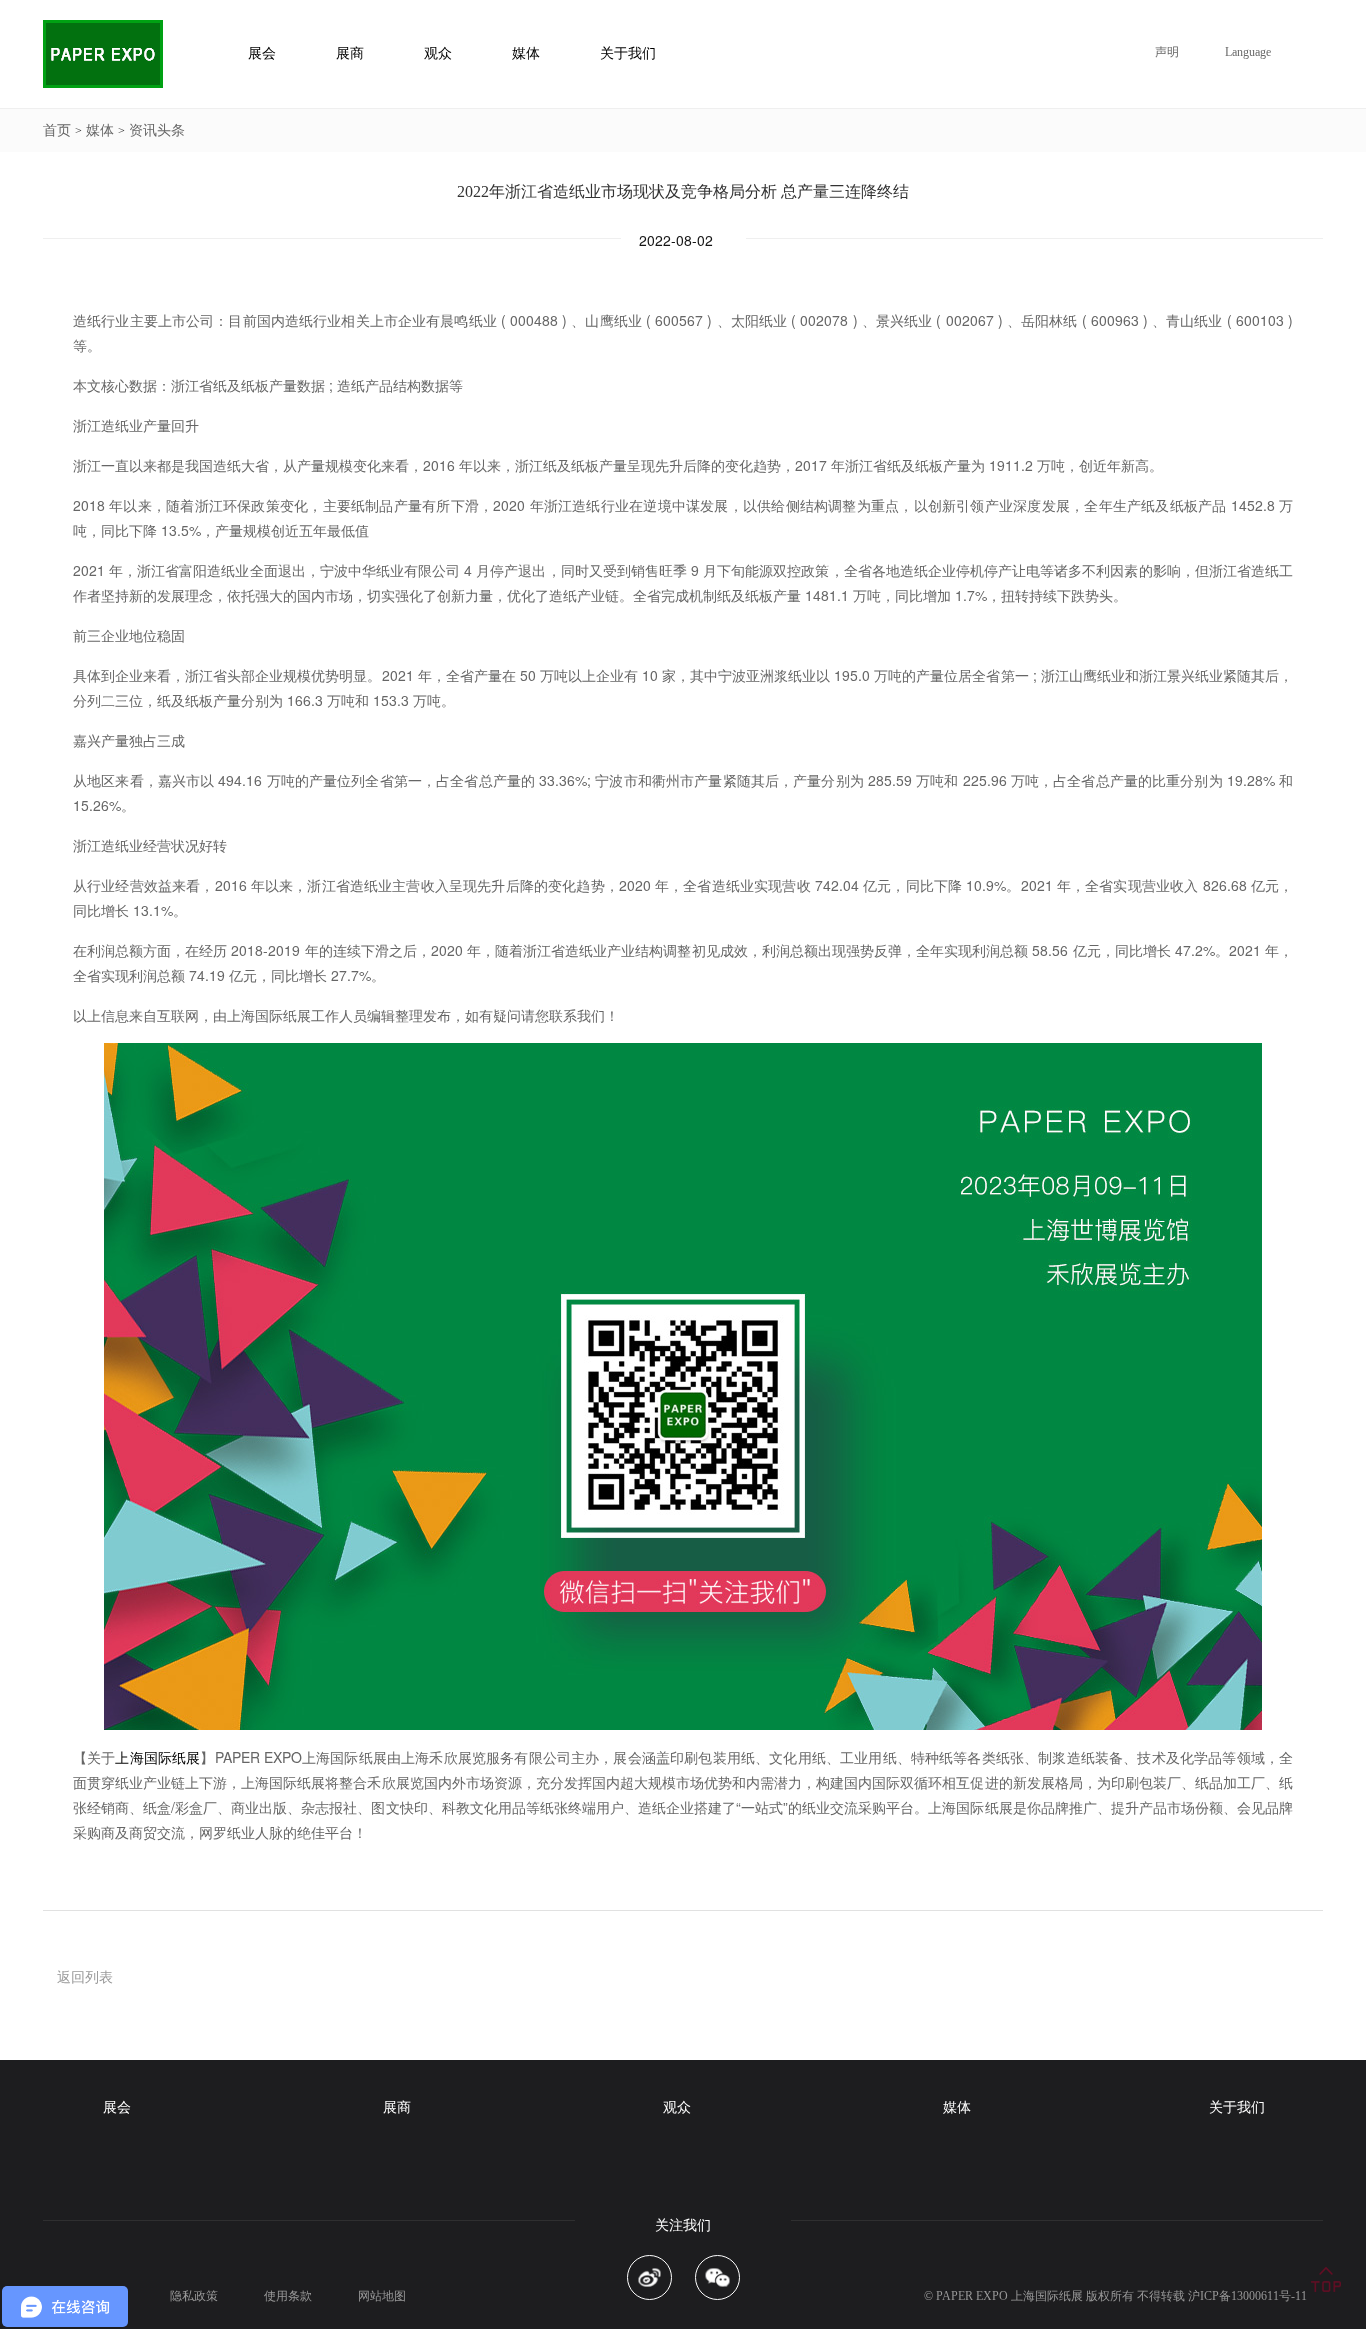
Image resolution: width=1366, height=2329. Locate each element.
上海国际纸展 (157, 1757)
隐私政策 (194, 2296)
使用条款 (288, 2296)
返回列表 (85, 1976)
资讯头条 (157, 130)
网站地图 (382, 2296)
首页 (57, 130)
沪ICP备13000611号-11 (1247, 2296)
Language (1248, 52)
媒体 (100, 130)
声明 (1167, 52)
